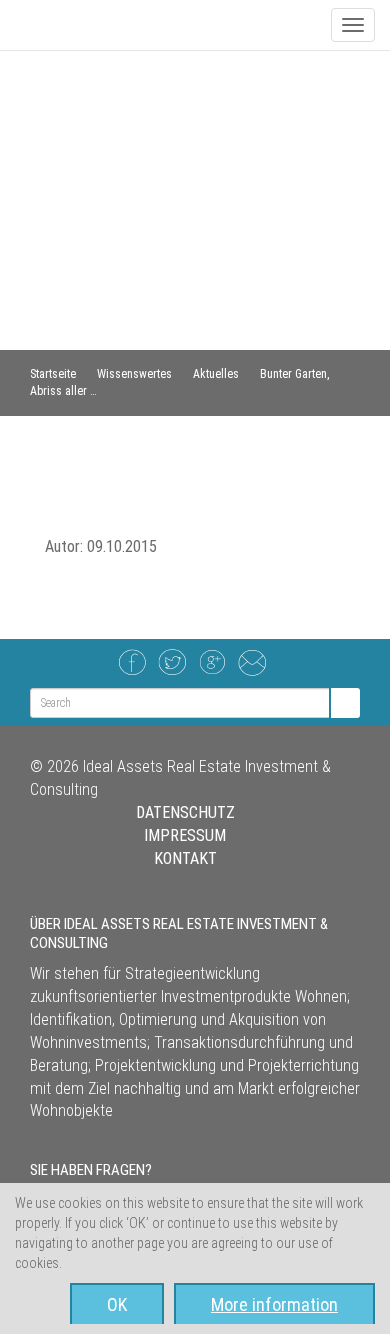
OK (117, 1304)
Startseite (53, 374)
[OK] (344, 703)
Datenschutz (185, 812)
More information (274, 1304)
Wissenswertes (134, 374)
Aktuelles (216, 374)
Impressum (185, 835)
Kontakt (185, 858)
